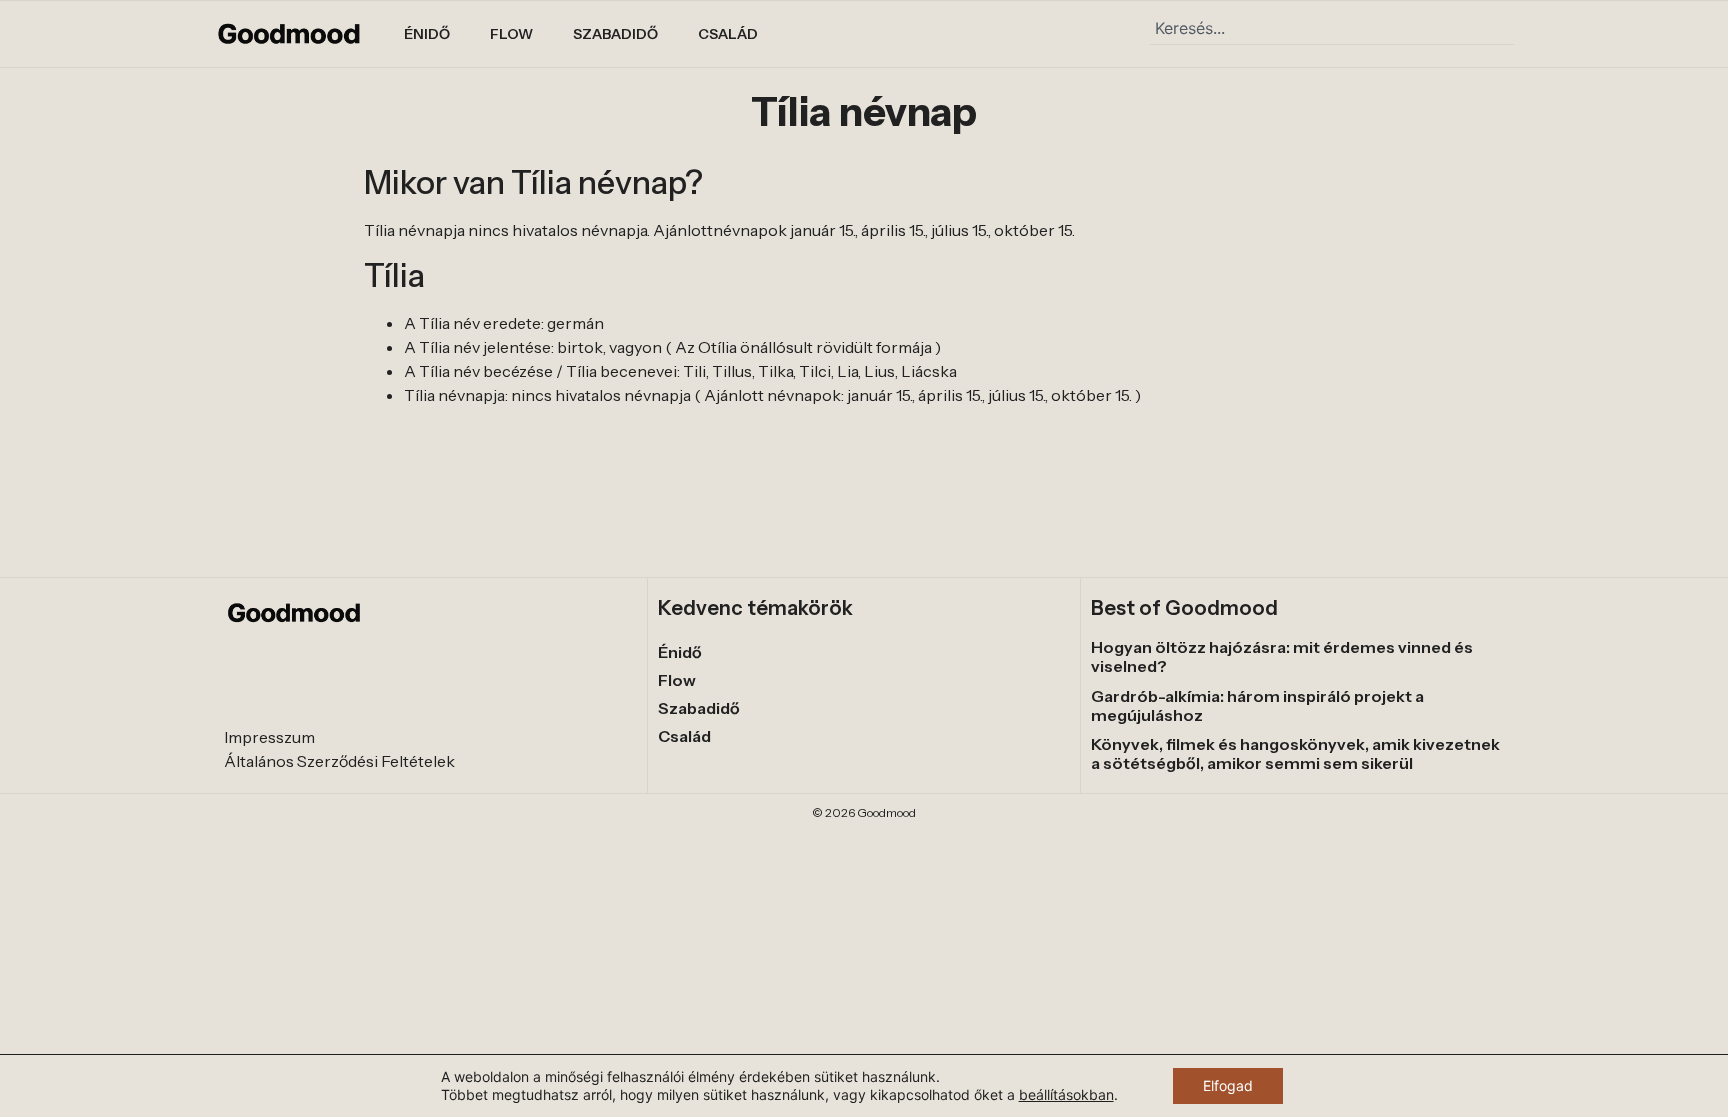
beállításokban (1066, 1094)
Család (728, 34)
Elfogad (1228, 1085)
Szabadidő (615, 34)
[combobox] (1332, 28)
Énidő (427, 34)
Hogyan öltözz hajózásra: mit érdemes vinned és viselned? (1282, 656)
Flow (511, 34)
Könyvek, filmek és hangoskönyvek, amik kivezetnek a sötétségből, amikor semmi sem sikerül (1295, 753)
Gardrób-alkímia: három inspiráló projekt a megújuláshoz (1257, 705)
